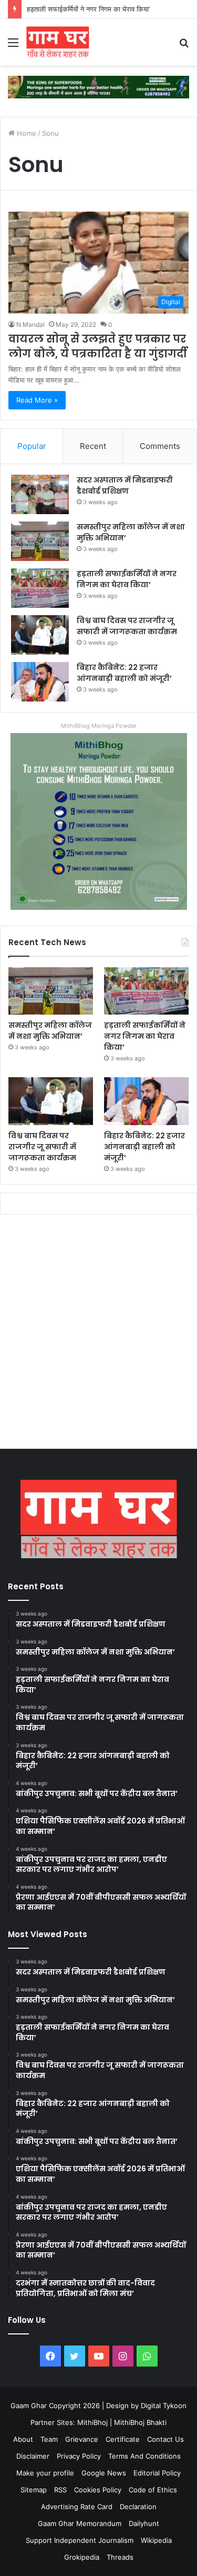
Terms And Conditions (144, 2456)
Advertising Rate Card (77, 2507)
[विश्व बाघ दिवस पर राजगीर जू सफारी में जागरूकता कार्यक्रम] (40, 635)
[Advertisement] (98, 1334)
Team (49, 2439)
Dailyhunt (144, 2523)
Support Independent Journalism (80, 2540)
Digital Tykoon (164, 2405)
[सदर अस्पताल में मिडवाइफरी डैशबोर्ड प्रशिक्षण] (40, 494)
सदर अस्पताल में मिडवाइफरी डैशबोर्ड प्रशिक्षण (125, 485)
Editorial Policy (157, 2473)
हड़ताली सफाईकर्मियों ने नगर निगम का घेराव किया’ (127, 579)
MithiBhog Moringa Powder (99, 726)
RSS (60, 2490)
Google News (104, 2473)
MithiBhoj (92, 2422)
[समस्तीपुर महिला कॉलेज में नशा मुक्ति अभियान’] (40, 541)
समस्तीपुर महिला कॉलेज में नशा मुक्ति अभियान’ (50, 1031)
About (23, 2439)
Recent (93, 446)
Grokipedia (82, 2557)
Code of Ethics (153, 2490)
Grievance (82, 2439)
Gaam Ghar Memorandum (80, 2523)
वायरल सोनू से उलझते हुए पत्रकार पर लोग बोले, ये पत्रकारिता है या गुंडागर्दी (98, 346)
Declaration (138, 2507)
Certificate (123, 2439)
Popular (32, 446)
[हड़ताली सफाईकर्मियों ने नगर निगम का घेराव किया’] (40, 588)
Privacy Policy (79, 2456)
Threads (120, 2557)
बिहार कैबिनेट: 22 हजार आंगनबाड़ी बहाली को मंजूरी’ (124, 673)
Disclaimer (33, 2456)
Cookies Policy (98, 2490)
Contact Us (165, 2439)
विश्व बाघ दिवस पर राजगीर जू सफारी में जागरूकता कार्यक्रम (127, 626)
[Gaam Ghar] (58, 42)
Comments (160, 446)
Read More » (37, 400)
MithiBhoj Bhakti (140, 2422)
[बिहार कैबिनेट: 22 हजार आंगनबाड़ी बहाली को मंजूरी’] (40, 682)
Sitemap (34, 2490)
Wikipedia (156, 2540)
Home (25, 133)
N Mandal (30, 324)
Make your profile (45, 2473)
